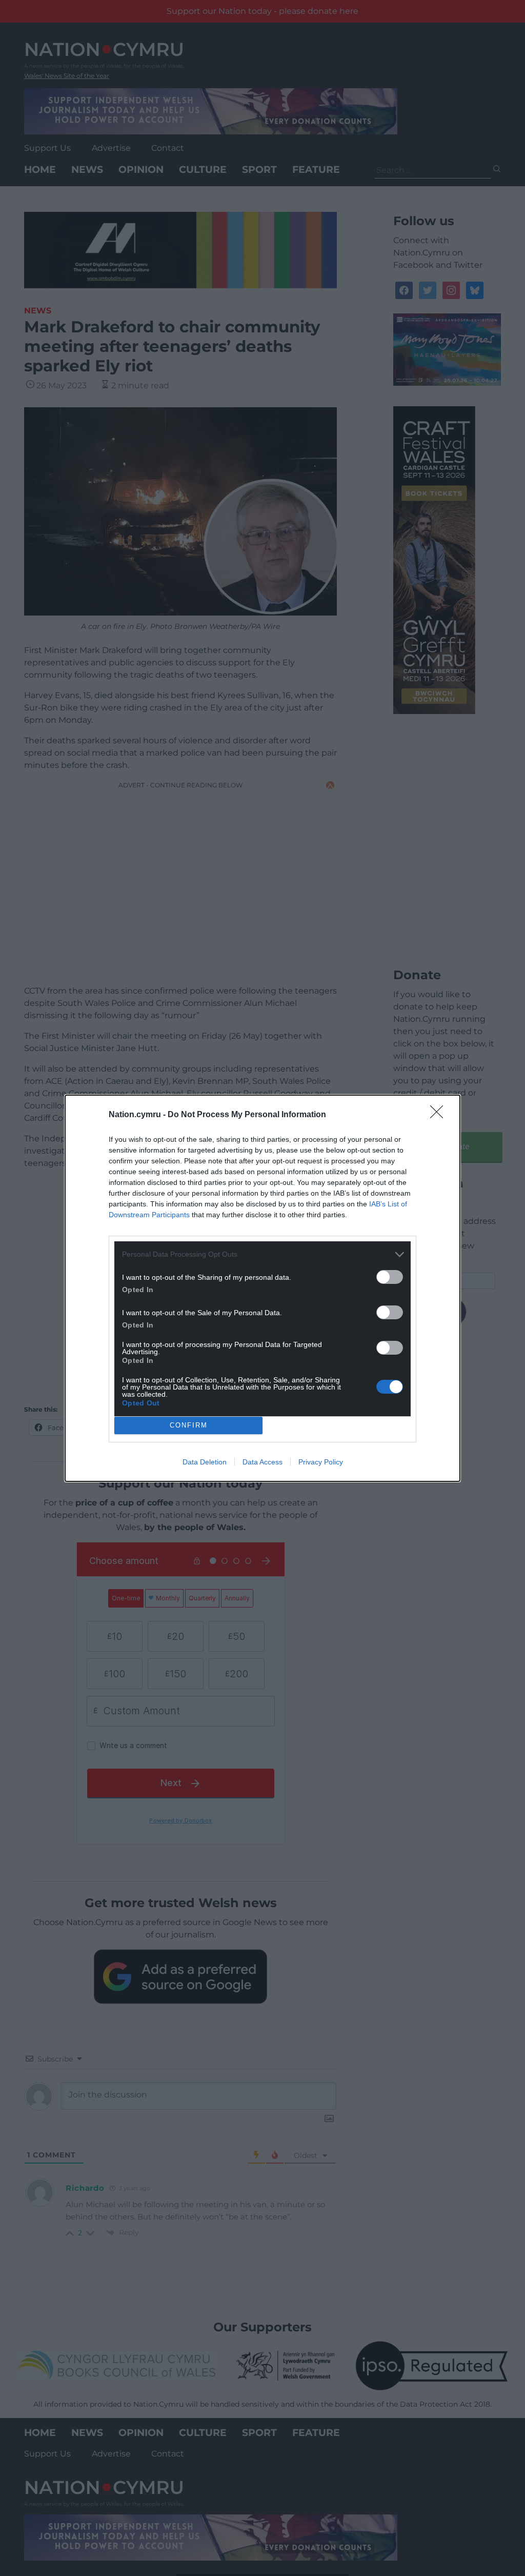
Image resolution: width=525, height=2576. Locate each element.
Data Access (262, 1462)
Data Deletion (205, 1462)
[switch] (390, 1277)
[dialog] (262, 1288)
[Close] (440, 1115)
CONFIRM (189, 1425)
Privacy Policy (321, 1462)
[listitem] (262, 1254)
